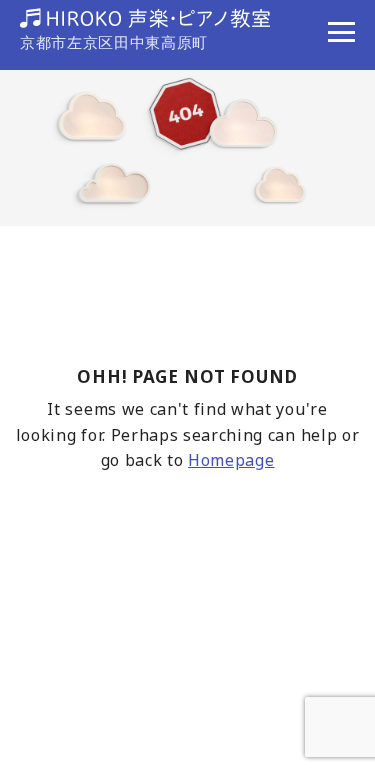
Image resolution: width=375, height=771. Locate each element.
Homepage (231, 460)
